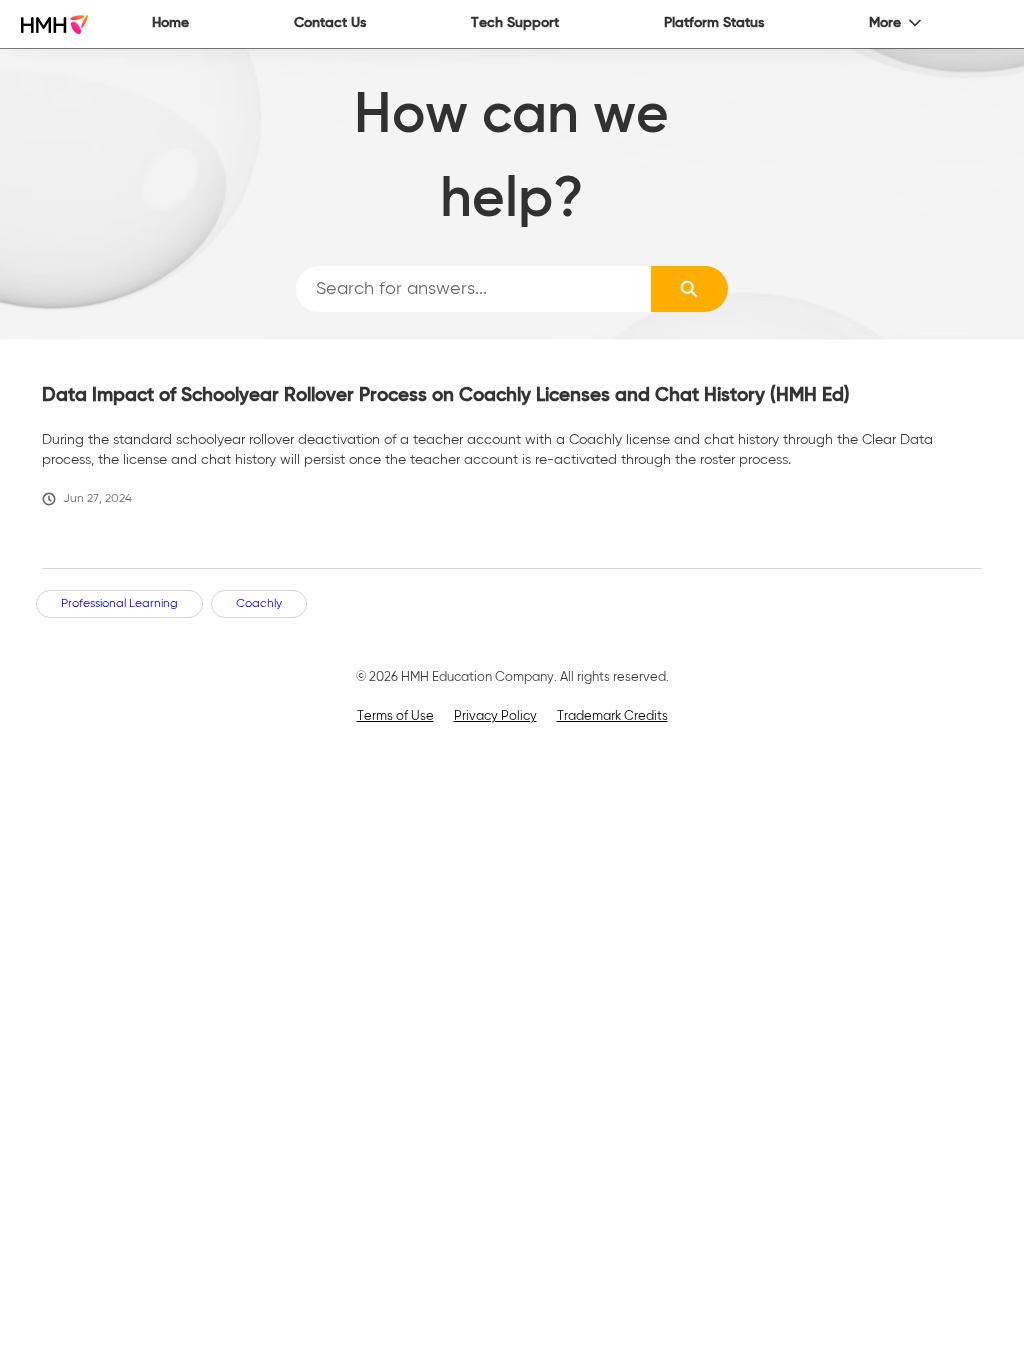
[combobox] (473, 289)
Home (170, 23)
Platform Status (714, 23)
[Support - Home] (54, 24)
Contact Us (330, 23)
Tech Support (515, 23)
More (885, 23)
